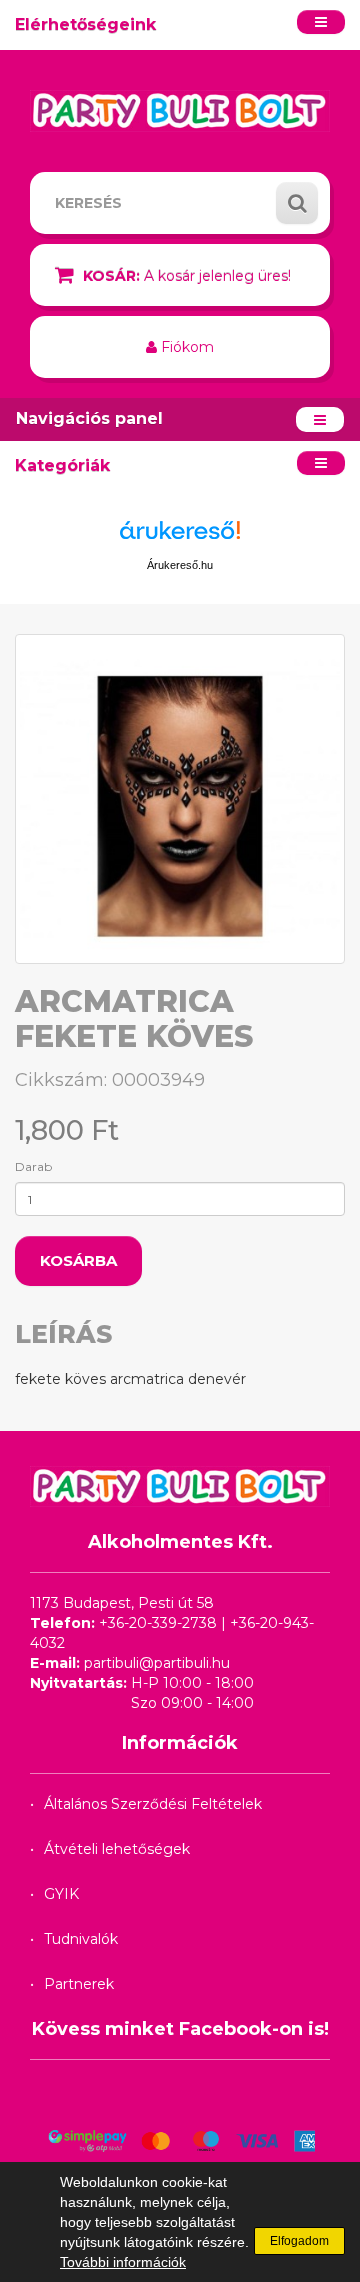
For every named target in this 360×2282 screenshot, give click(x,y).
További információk (123, 2262)
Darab (33, 1166)
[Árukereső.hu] (180, 537)
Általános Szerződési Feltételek (153, 1804)
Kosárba (78, 1260)
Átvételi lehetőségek (117, 1849)
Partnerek (79, 1984)
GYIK (61, 1894)
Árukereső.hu (180, 565)
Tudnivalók (81, 1939)
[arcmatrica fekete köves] (180, 799)
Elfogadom (299, 2241)
